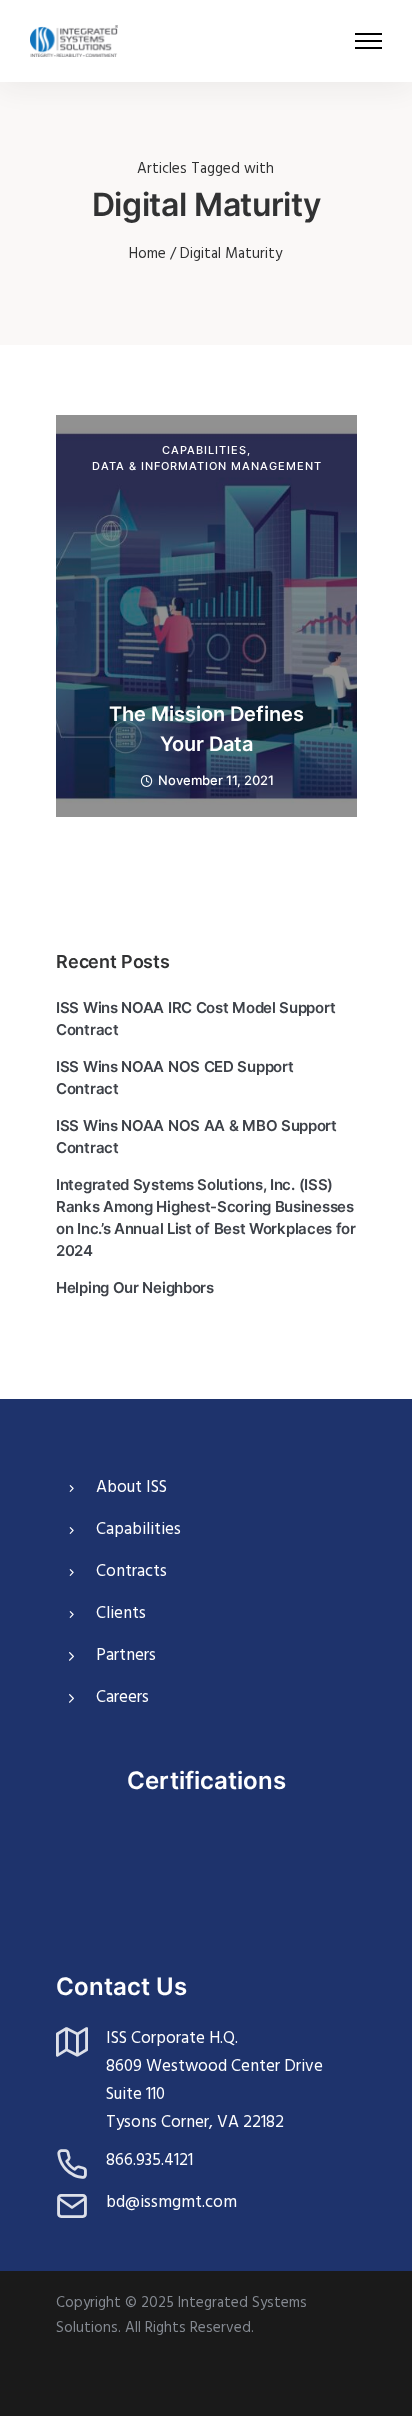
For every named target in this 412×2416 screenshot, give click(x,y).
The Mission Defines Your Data (206, 729)
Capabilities (204, 450)
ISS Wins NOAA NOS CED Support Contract (174, 1077)
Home (147, 254)
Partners (126, 1655)
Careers (122, 1697)
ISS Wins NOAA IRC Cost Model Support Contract (195, 1018)
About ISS (131, 1487)
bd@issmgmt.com (171, 2202)
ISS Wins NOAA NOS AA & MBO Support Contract (196, 1136)
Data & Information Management (207, 466)
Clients (121, 1613)
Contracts (131, 1571)
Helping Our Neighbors (135, 1287)
